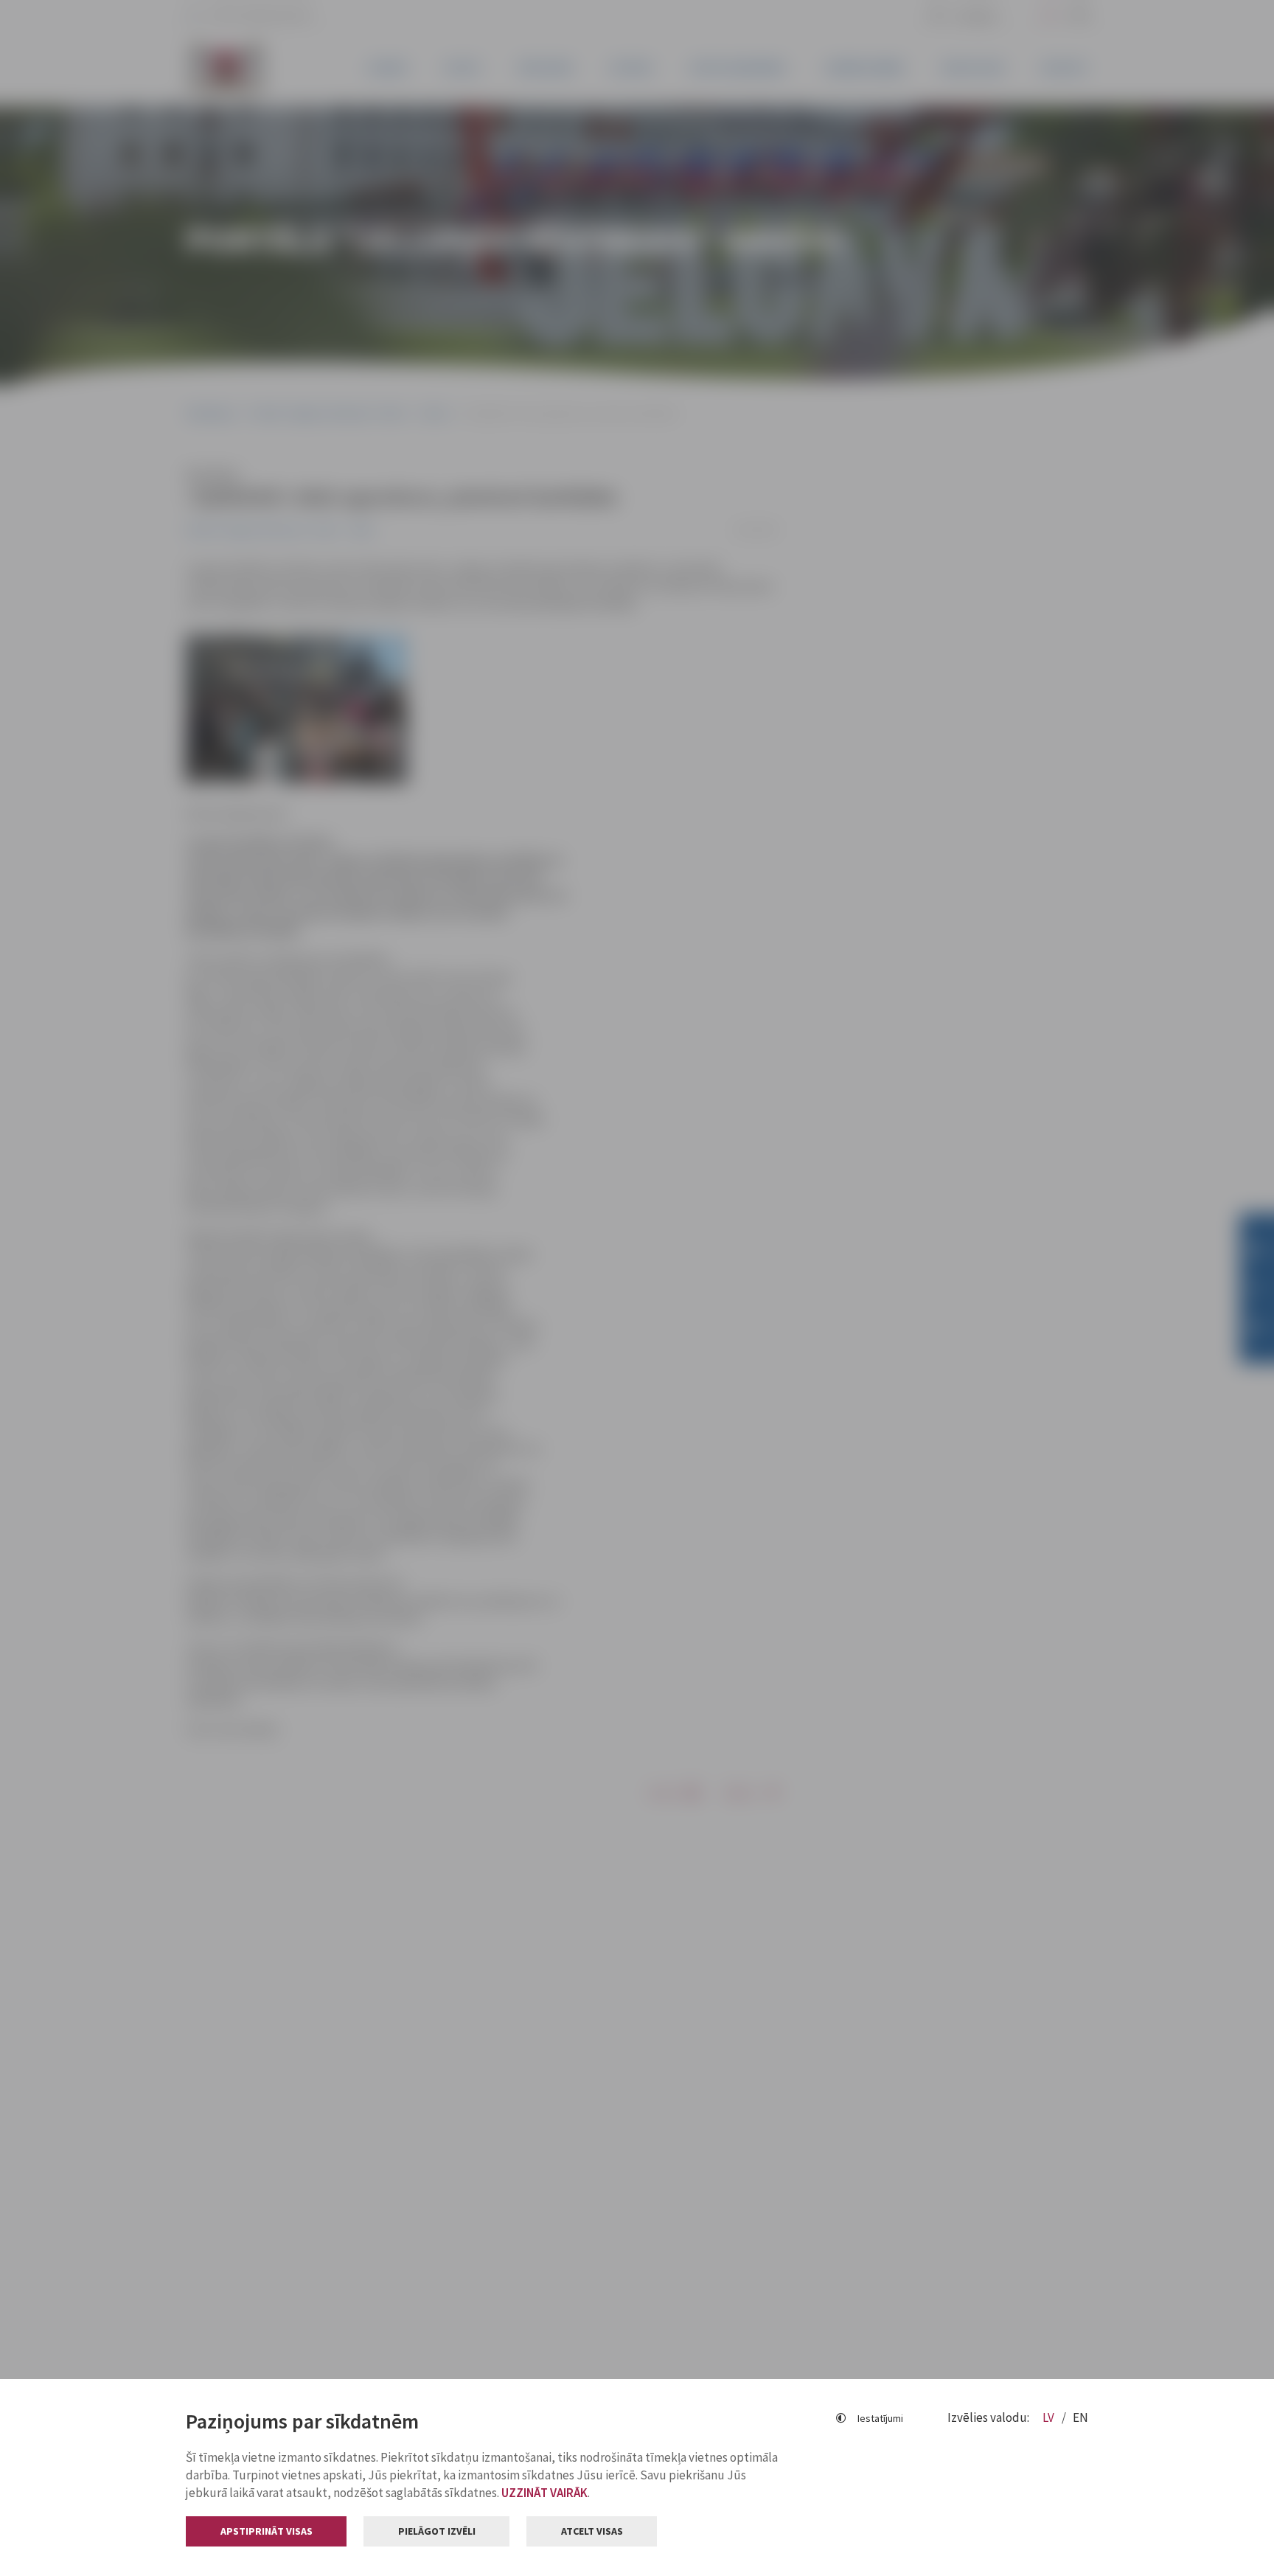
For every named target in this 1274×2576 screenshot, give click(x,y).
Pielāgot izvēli (437, 2531)
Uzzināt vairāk (544, 2493)
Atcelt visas (592, 2531)
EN (1080, 2417)
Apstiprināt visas (267, 2531)
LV (1050, 2417)
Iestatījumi (880, 2418)
